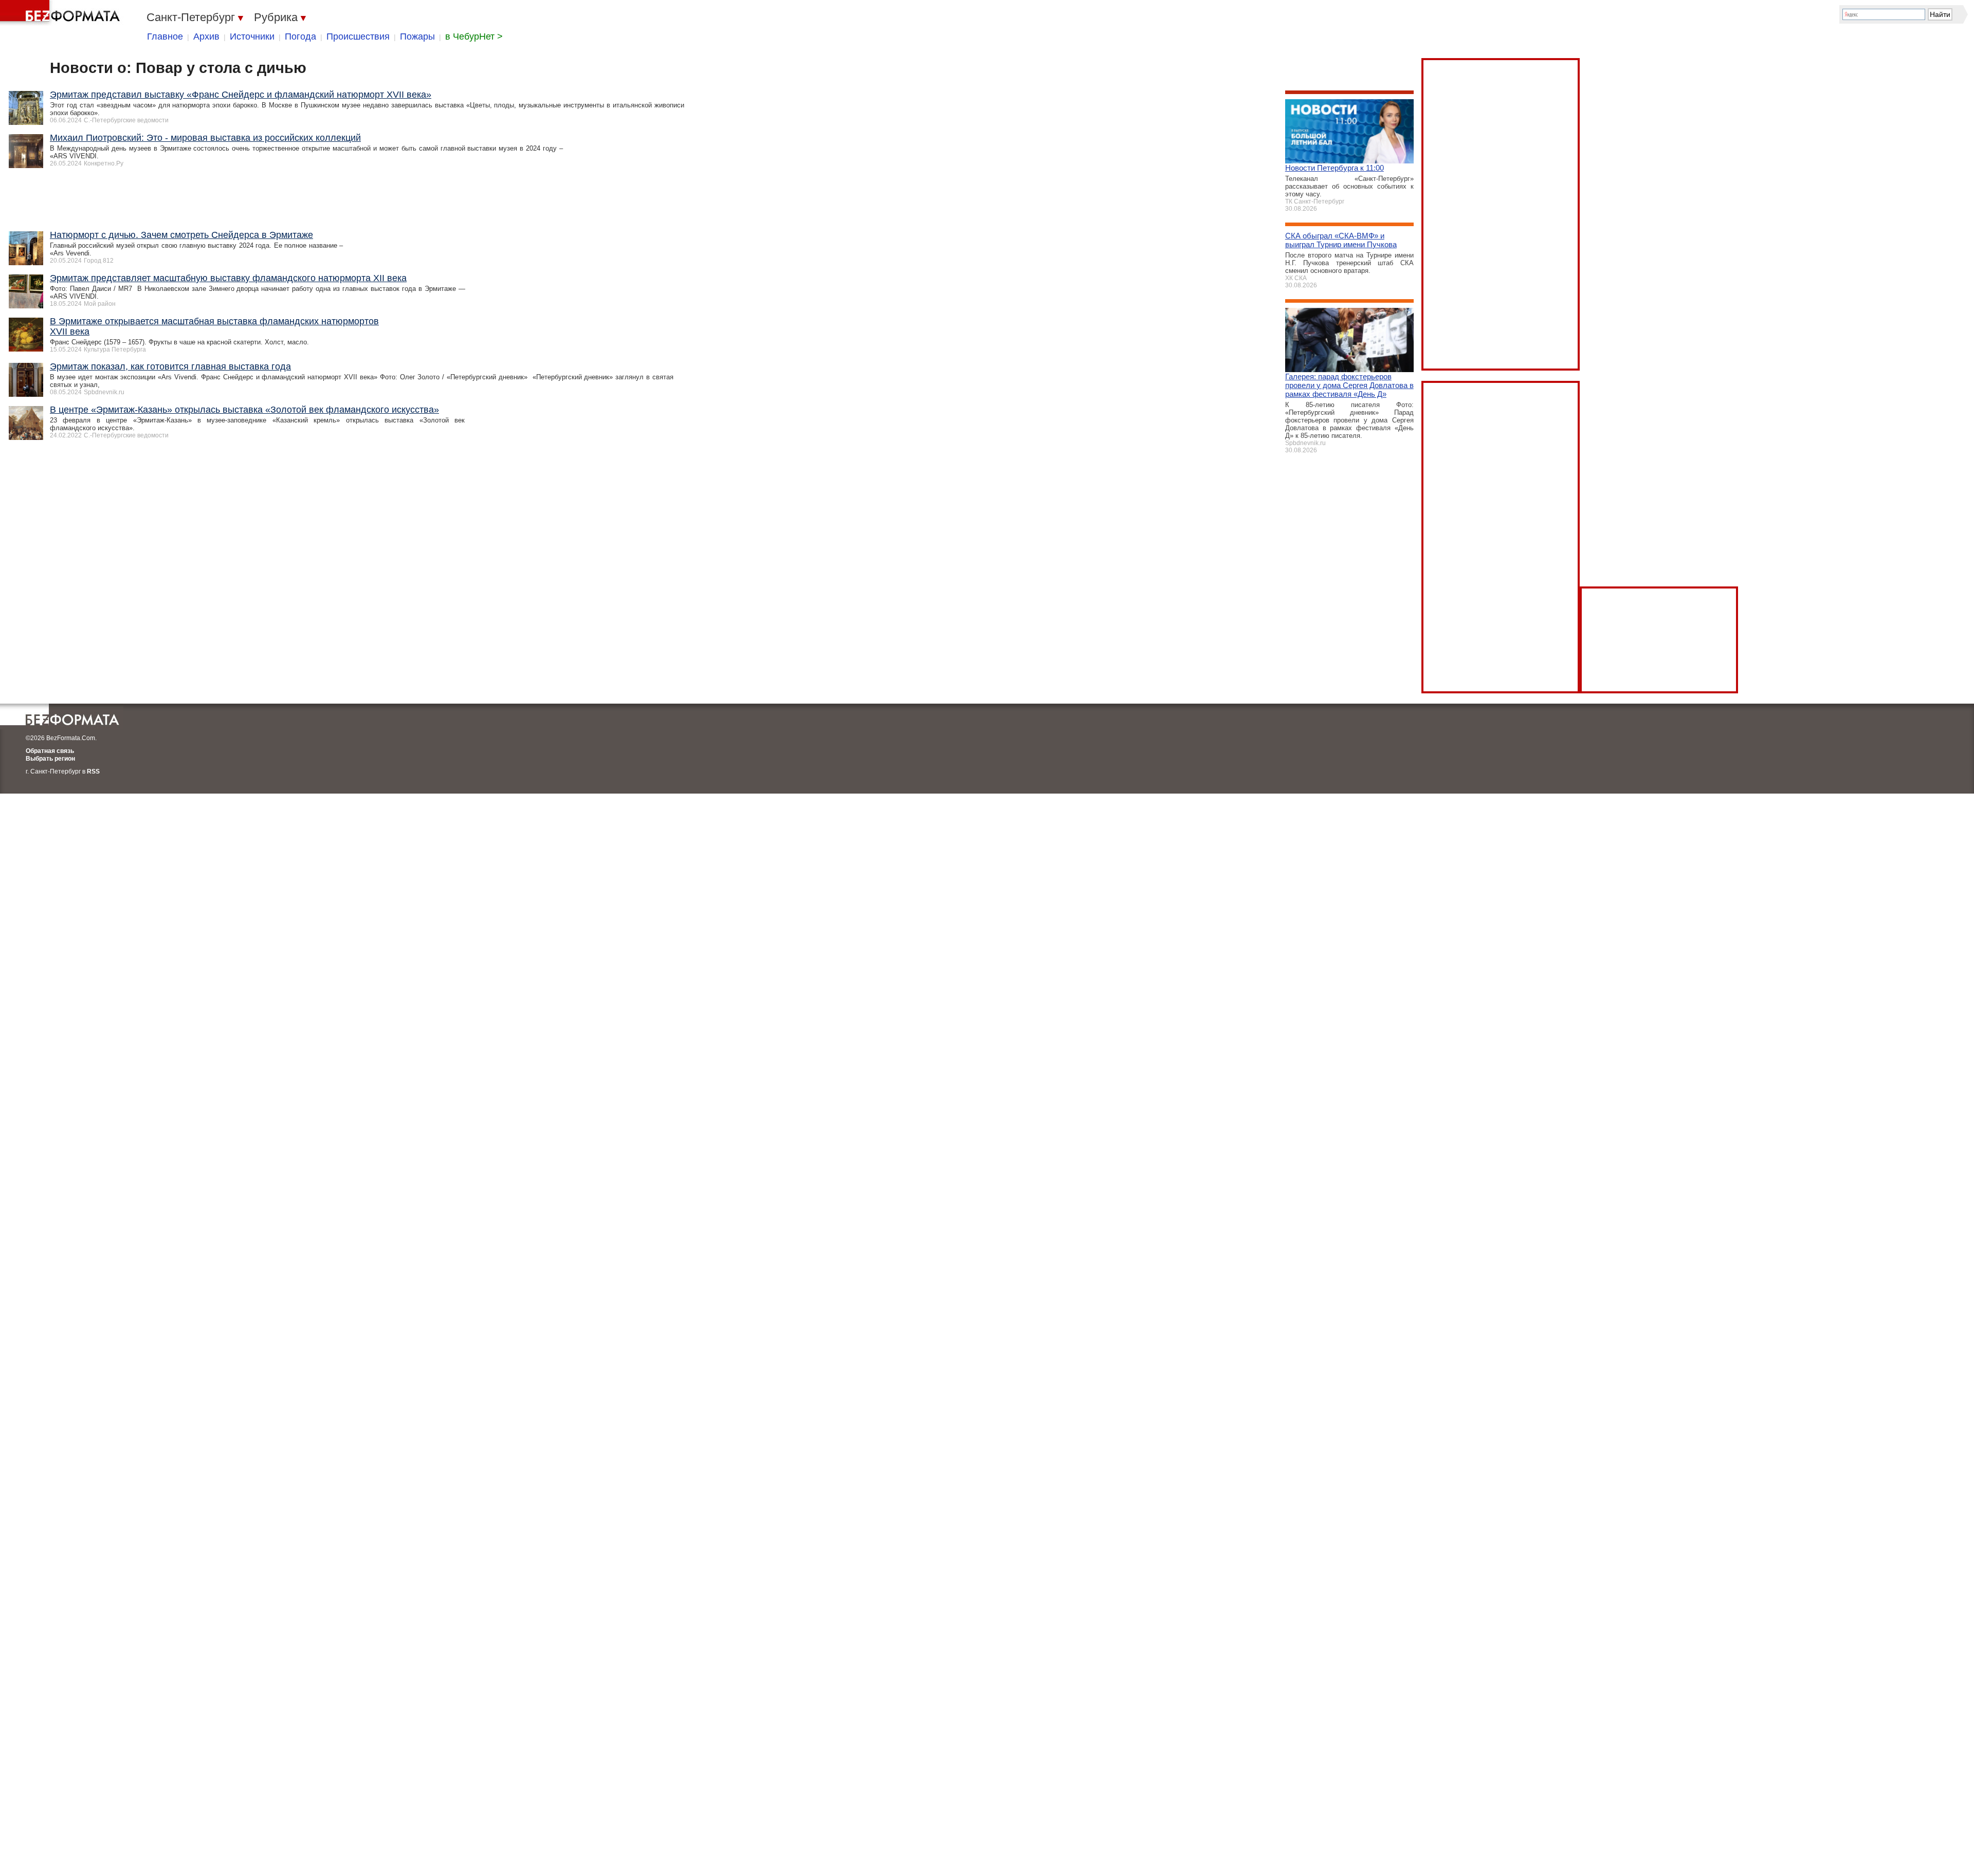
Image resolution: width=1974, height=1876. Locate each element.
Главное (165, 36)
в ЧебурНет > (474, 36)
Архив (206, 36)
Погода (300, 36)
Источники (252, 36)
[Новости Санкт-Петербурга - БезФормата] (62, 13)
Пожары (417, 36)
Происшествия (358, 36)
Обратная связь (50, 751)
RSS (93, 771)
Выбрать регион (50, 759)
